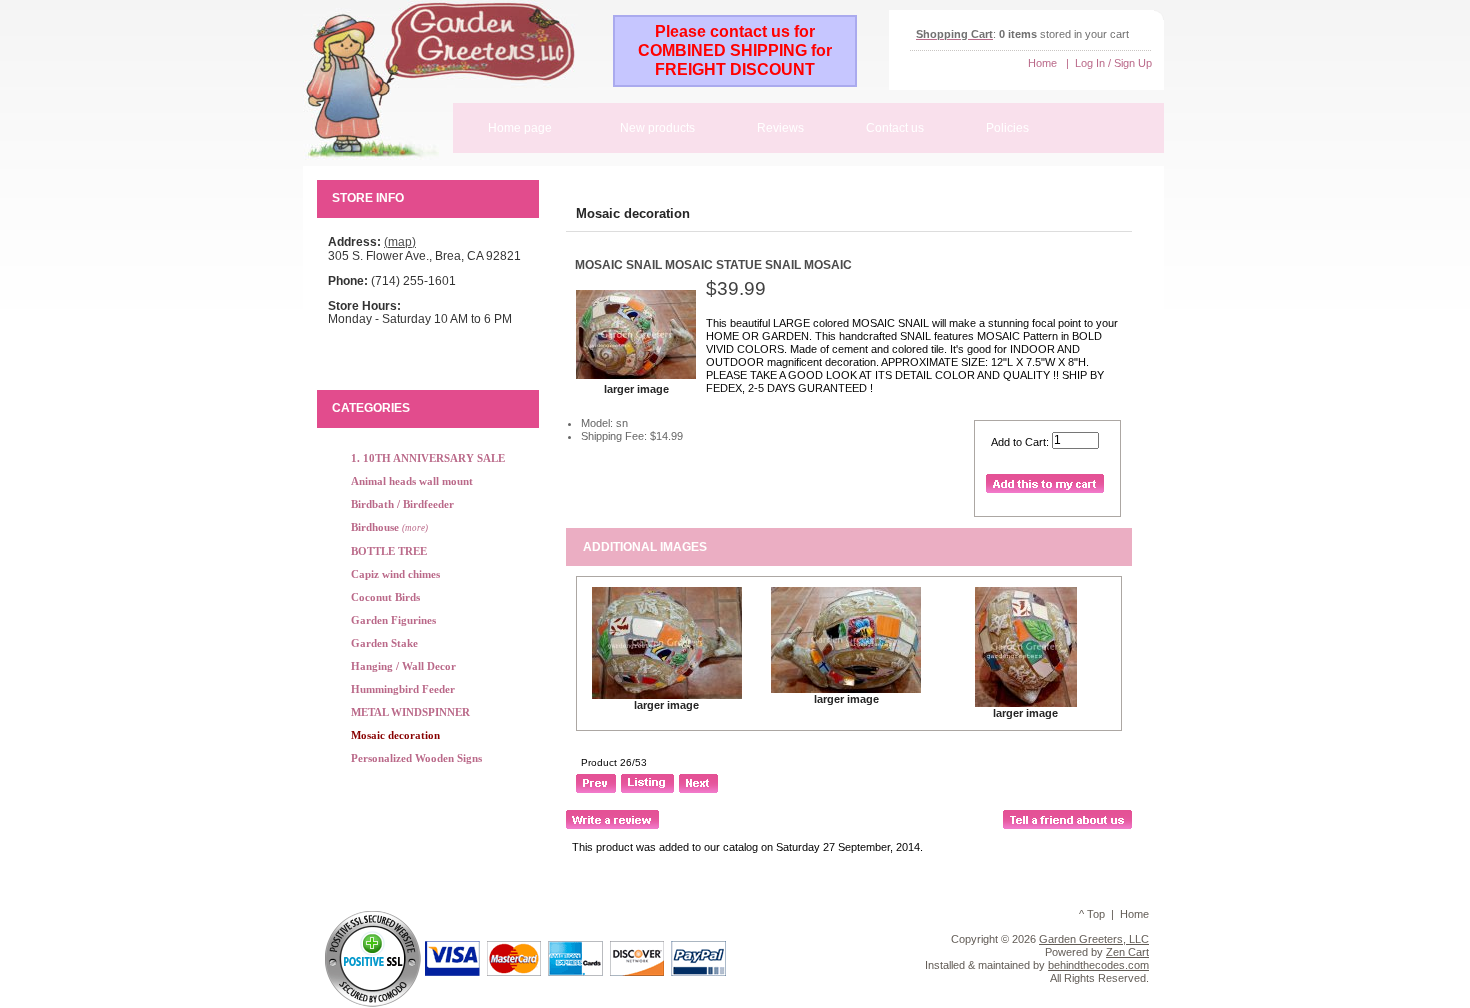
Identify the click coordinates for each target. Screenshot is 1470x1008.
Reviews (780, 128)
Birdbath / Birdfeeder (402, 504)
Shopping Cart (954, 34)
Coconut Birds (385, 597)
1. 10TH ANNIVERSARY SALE (428, 458)
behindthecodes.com (1098, 965)
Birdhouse (389, 527)
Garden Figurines (393, 620)
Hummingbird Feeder (403, 689)
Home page (520, 128)
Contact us (895, 128)
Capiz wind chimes (395, 574)
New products (657, 128)
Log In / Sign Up (1113, 63)
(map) (400, 242)
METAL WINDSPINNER (410, 712)
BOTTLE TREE (389, 551)
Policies (1007, 128)
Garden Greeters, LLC (1094, 939)
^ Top (1092, 914)
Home (1042, 63)
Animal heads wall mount (412, 481)
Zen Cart (1127, 952)
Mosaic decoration (633, 213)
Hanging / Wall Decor (403, 666)
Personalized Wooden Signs (416, 758)
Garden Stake (384, 643)
